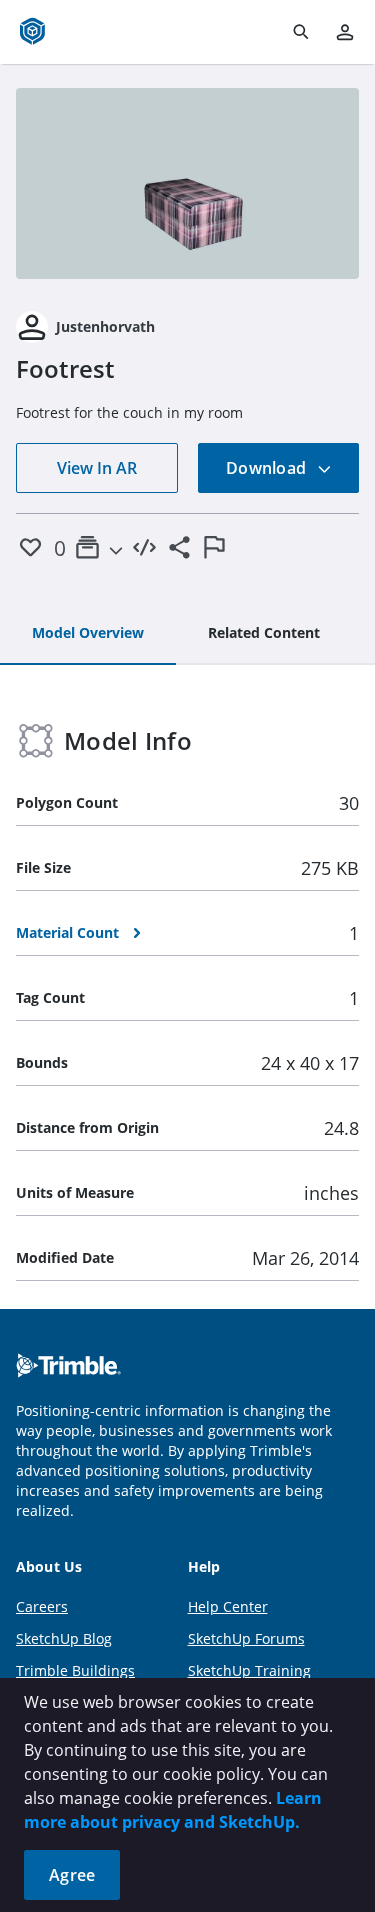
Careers (42, 1606)
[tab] (88, 634)
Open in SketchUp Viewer (188, 183)
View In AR (97, 468)
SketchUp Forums (246, 1638)
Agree (72, 1875)
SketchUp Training (249, 1670)
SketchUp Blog (64, 1638)
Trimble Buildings (75, 1670)
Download (268, 468)
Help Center (228, 1606)
